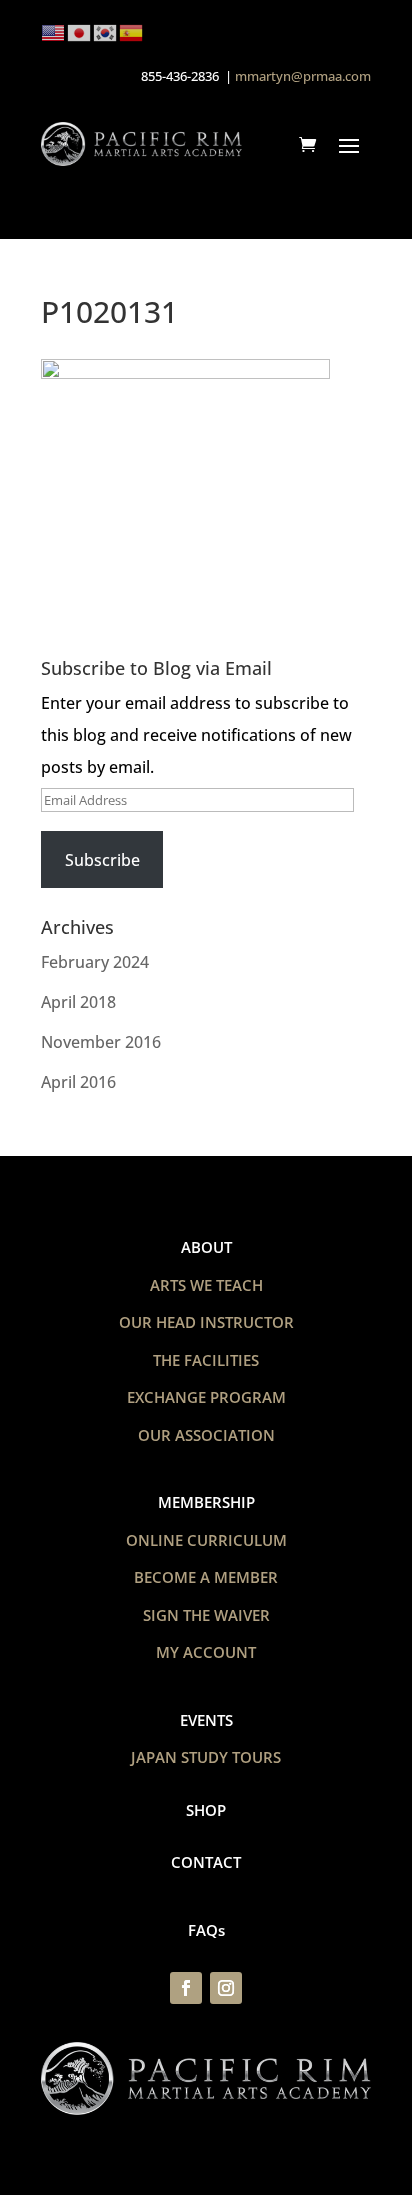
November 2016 (101, 1042)
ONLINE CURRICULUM (206, 1540)
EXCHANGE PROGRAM (206, 1397)
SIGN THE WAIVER (206, 1615)
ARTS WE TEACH (206, 1285)
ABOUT (206, 1247)
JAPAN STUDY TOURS (206, 1757)
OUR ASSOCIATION (206, 1435)
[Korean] (106, 31)
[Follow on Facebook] (186, 1988)
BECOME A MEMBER (206, 1577)
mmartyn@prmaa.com (303, 76)
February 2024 (95, 962)
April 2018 (78, 1002)
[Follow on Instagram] (226, 1988)
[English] (54, 31)
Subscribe (102, 860)
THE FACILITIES (206, 1360)
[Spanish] (132, 31)
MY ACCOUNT (206, 1652)
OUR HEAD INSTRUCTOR (206, 1322)
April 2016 (78, 1082)
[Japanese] (80, 31)
